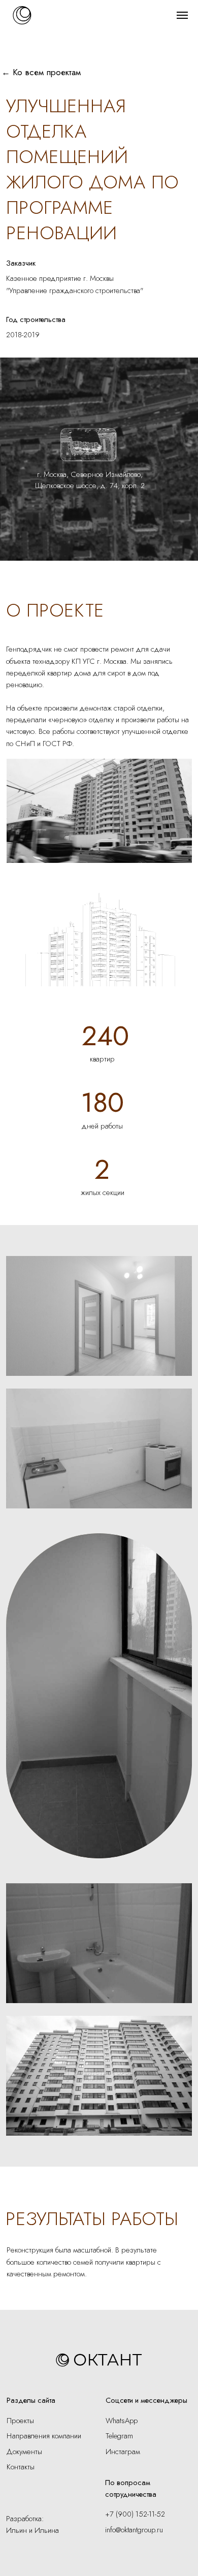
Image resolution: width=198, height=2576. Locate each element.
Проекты (20, 2420)
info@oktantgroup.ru (134, 2530)
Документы (24, 2451)
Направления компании (44, 2436)
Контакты (21, 2467)
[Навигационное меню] (182, 15)
